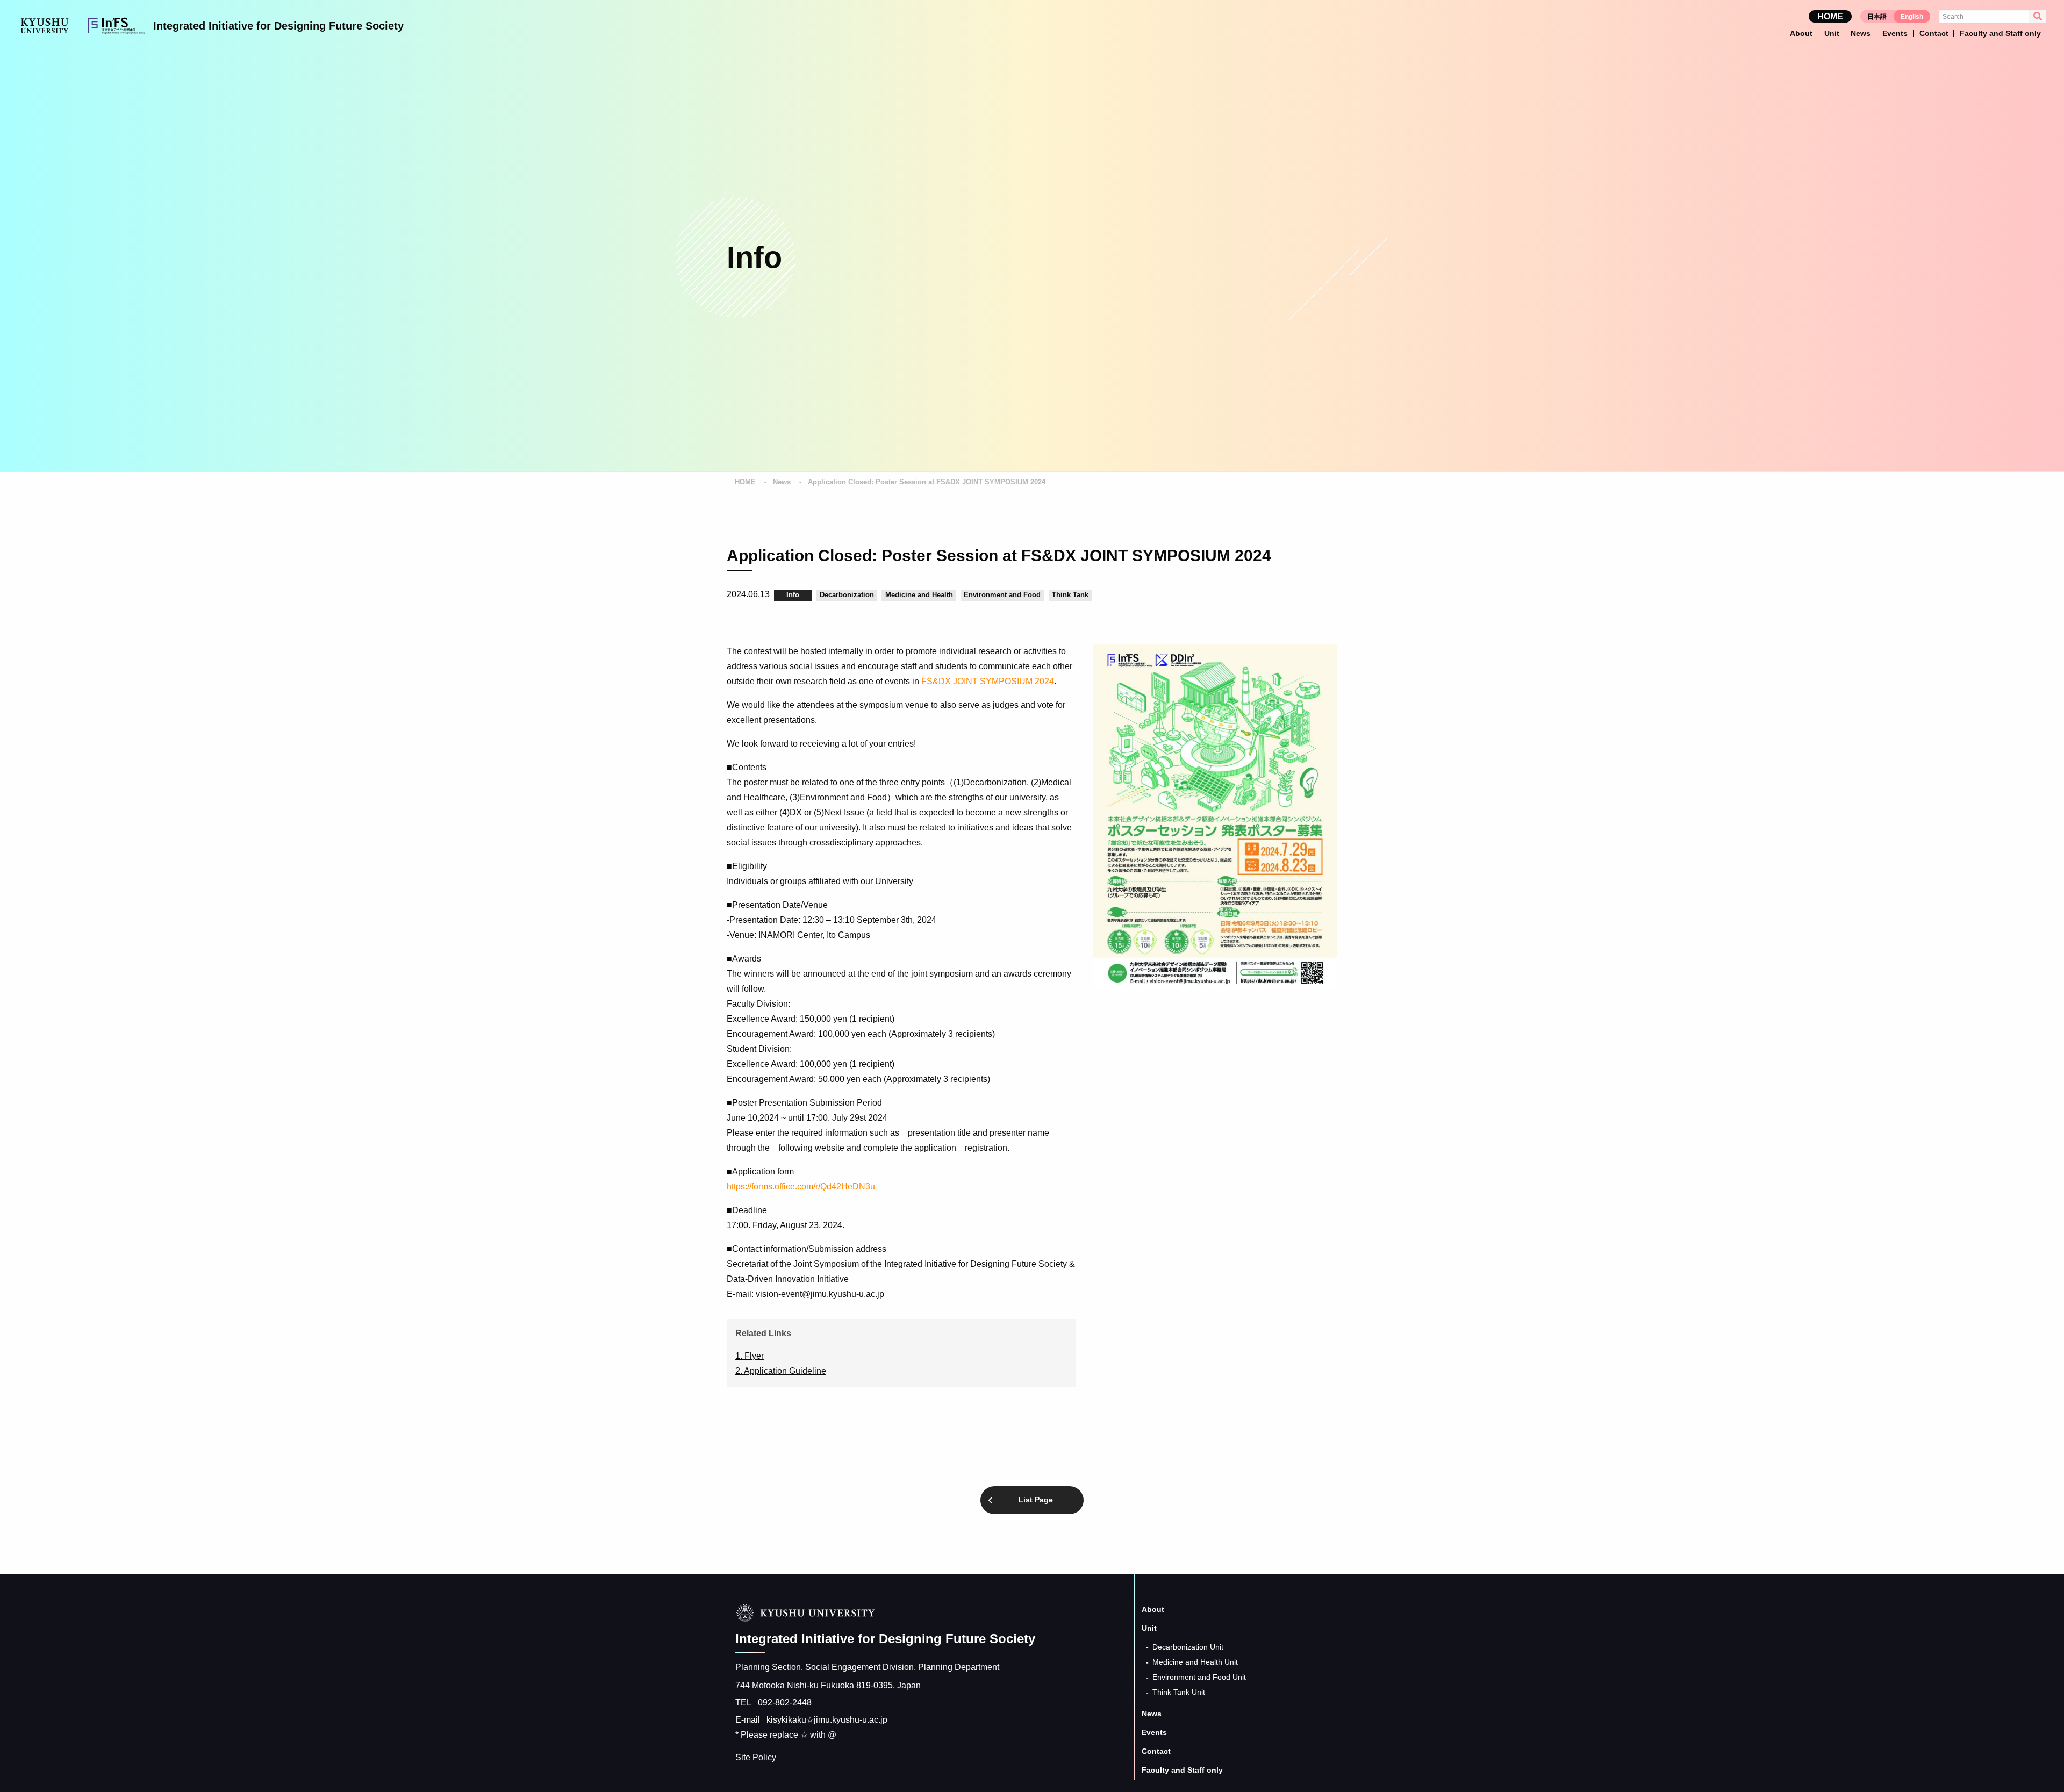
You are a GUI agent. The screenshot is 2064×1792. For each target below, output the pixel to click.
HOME (1830, 16)
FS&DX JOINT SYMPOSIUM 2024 (988, 681)
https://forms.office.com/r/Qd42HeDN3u (801, 1187)
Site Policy (756, 1757)
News (782, 482)
